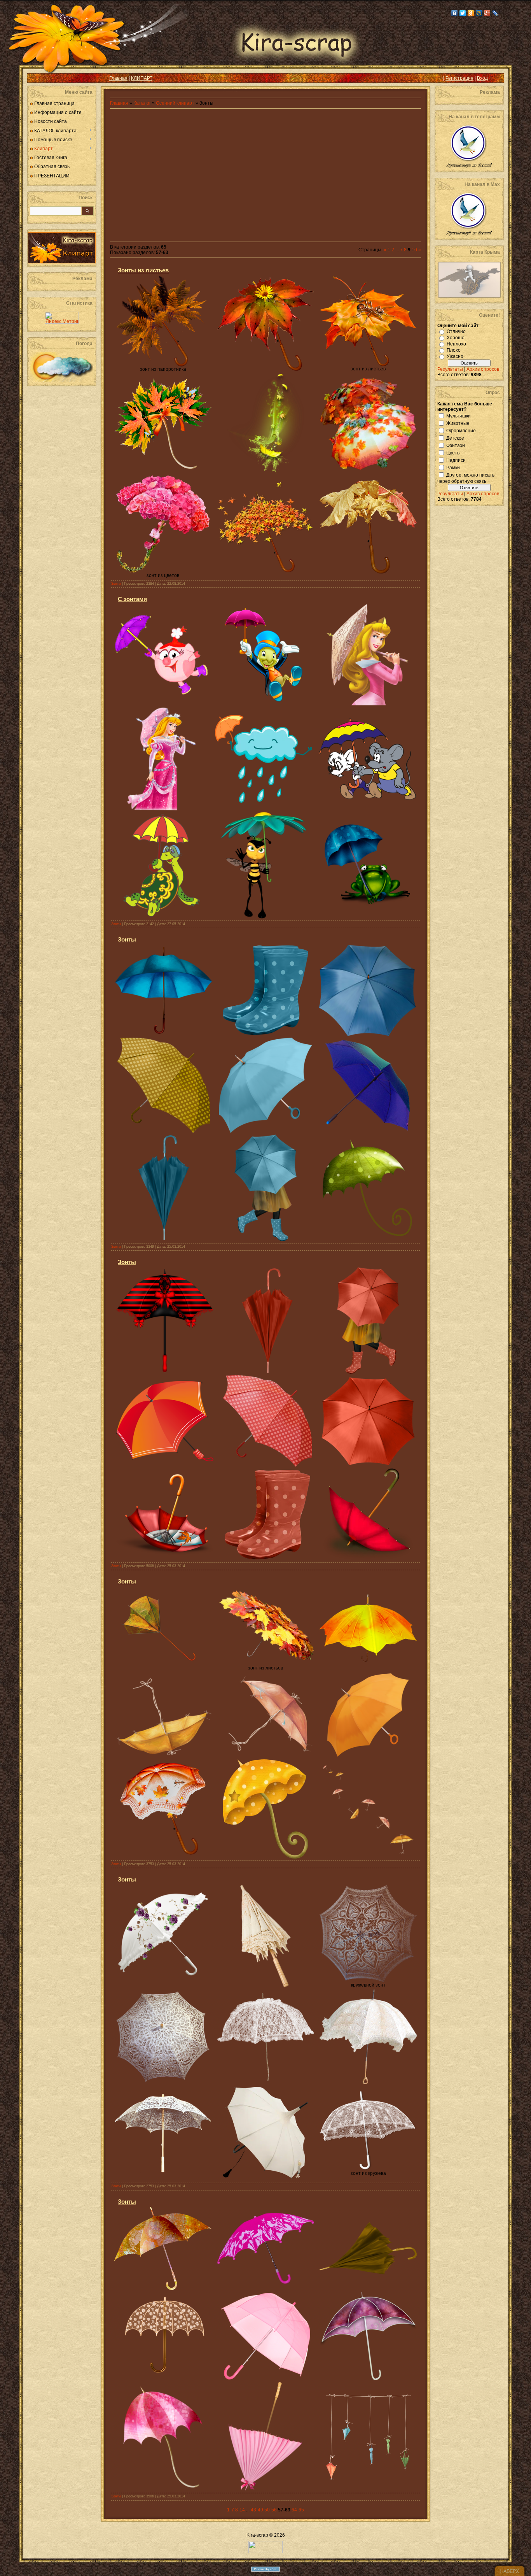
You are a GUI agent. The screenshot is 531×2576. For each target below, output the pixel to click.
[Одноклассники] (471, 13)
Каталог (143, 103)
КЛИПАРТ (142, 78)
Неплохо (456, 344)
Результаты (450, 369)
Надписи (456, 460)
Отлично (456, 331)
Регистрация (459, 78)
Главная (118, 78)
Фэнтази (456, 445)
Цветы (453, 452)
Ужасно (455, 356)
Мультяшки (459, 416)
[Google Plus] (487, 13)
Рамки (453, 467)
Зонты (116, 584)
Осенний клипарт (175, 103)
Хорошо (456, 338)
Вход (482, 78)
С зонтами (132, 599)
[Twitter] (463, 13)
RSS (39, 78)
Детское (455, 438)
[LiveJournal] (495, 13)
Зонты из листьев (143, 270)
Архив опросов (483, 369)
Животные (458, 423)
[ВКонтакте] (455, 13)
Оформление (461, 430)
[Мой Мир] (479, 13)
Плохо (454, 350)
